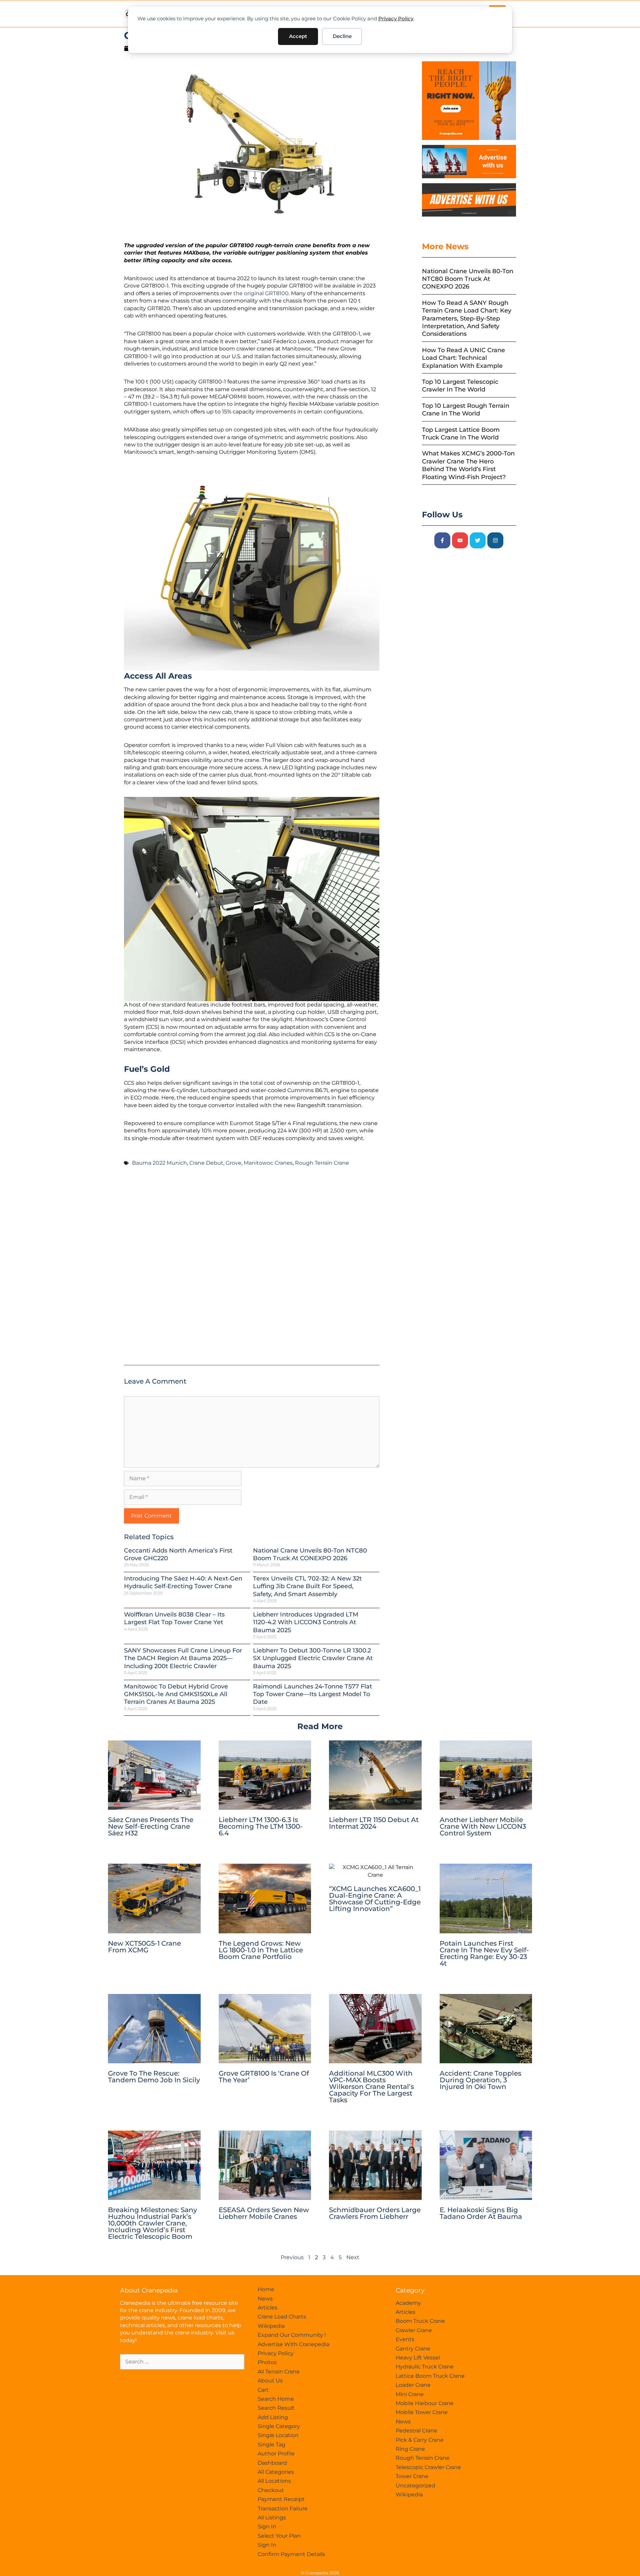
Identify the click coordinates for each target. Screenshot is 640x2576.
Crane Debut (206, 1163)
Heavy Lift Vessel (418, 2358)
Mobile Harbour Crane (425, 2403)
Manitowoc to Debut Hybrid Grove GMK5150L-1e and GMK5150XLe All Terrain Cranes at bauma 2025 (176, 1694)
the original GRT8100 (261, 293)
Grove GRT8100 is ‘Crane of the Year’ (264, 2077)
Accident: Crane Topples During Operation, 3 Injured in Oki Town (480, 2080)
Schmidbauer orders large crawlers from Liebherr (375, 2213)
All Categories (276, 2472)
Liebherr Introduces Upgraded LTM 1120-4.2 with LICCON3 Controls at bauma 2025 (306, 1622)
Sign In (267, 2527)
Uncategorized (415, 2486)
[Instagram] (495, 540)
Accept (298, 36)
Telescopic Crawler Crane (428, 2467)
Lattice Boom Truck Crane (430, 2376)
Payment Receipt (281, 2499)
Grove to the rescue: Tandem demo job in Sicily (154, 2077)
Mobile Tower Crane (422, 2412)
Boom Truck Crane (420, 2321)
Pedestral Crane (416, 2431)
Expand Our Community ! (292, 2335)
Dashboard (272, 2463)
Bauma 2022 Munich (159, 1163)
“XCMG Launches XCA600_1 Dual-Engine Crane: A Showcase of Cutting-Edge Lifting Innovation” (375, 1899)
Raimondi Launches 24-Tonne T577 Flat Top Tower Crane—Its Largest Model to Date (312, 1694)
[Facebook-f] (442, 540)
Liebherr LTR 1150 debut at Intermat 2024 (374, 1823)
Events (405, 2339)
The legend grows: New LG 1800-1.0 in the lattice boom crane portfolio (261, 1950)
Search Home (276, 2399)
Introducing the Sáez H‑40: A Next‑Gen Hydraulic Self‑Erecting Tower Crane (183, 1582)
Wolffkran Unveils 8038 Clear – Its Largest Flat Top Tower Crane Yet (174, 1618)
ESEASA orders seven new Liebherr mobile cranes (264, 2213)
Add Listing (273, 2417)
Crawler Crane (414, 2330)
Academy (408, 2303)
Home (266, 2289)
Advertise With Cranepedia (293, 2344)
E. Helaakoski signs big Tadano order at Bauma (481, 2213)
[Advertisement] (252, 1269)
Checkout (271, 2490)
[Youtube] (460, 540)
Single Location (278, 2435)
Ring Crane (410, 2449)
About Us (270, 2381)
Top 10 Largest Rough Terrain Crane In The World (466, 410)
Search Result (276, 2408)
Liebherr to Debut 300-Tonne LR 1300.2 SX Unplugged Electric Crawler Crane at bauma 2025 (313, 1658)
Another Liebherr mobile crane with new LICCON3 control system (483, 1826)
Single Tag (271, 2445)
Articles (267, 2308)
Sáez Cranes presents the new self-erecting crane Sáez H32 (151, 1826)
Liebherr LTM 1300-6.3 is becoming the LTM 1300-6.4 (261, 1826)
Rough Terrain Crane (322, 1163)
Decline (342, 36)
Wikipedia (271, 2326)
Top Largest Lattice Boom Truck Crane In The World (461, 434)
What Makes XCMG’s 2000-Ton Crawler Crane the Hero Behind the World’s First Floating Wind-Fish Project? (468, 465)
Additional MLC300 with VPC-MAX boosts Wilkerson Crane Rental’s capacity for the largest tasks (371, 2087)
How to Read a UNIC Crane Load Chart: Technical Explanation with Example (463, 358)
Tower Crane (412, 2476)
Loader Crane (413, 2385)
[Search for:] (182, 2362)
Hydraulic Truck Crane (425, 2367)
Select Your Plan (279, 2536)
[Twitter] (478, 540)
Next (353, 2257)
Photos (267, 2362)
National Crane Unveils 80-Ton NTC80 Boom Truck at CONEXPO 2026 (310, 1554)
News (265, 2299)
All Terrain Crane (279, 2372)
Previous (292, 2257)
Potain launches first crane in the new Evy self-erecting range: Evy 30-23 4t (484, 1953)
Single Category (279, 2426)
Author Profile (276, 2454)
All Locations (274, 2481)
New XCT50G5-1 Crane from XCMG (144, 1947)
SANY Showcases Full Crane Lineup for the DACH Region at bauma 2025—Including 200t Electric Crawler (183, 1658)
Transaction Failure (283, 2509)
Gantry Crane (413, 2349)
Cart (263, 2390)
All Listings (272, 2518)
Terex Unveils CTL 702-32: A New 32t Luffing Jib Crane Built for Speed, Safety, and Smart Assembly (307, 1586)
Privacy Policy (396, 18)
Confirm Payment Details (291, 2554)
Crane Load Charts (282, 2317)
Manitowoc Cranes (268, 1163)
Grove (233, 1163)
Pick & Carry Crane (420, 2440)
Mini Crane (410, 2394)
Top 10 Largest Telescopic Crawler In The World (460, 386)
